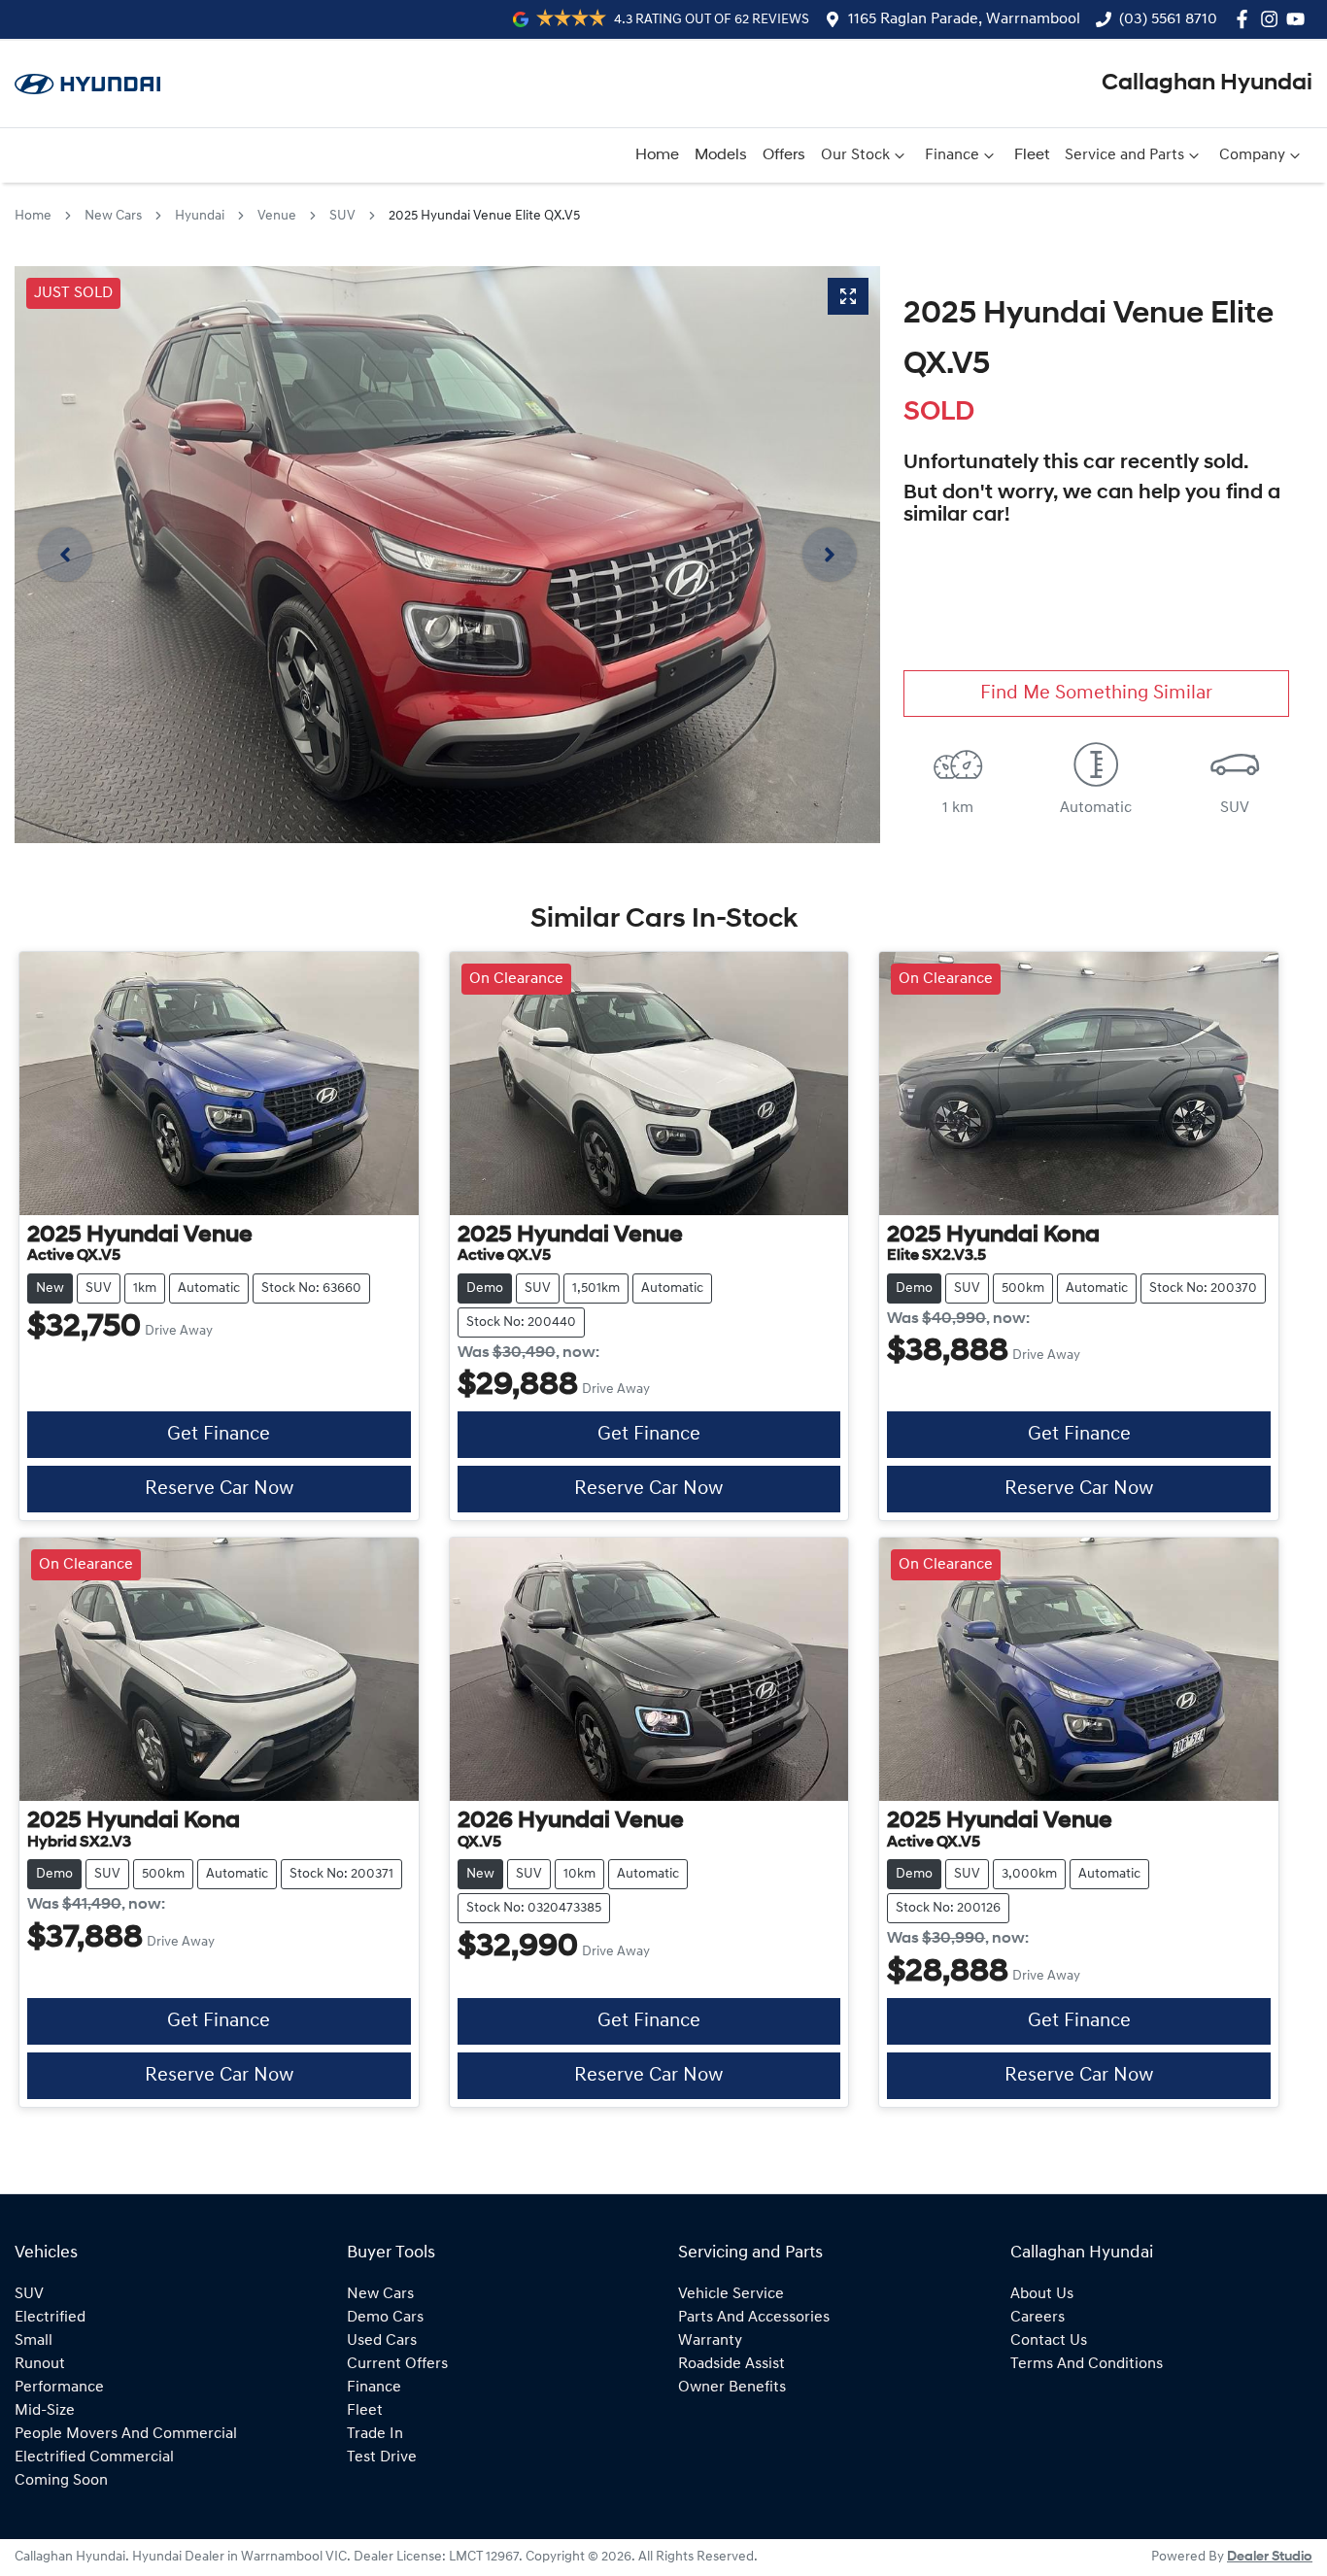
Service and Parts (1124, 155)
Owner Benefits (732, 2388)
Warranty (710, 2341)
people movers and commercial (126, 2434)
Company (1252, 155)
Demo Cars (385, 2318)
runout (40, 2364)
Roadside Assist (732, 2364)
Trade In (375, 2434)
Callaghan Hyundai (1207, 84)
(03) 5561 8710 (1168, 19)
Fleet (1032, 155)
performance (59, 2388)
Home (657, 155)
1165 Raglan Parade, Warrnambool (964, 19)
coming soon (61, 2481)
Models (721, 155)
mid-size (45, 2411)
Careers (1038, 2318)
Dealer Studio (1270, 2557)
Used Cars (382, 2341)
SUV (342, 216)
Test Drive (382, 2457)
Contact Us (1049, 2341)
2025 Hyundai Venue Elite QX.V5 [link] (484, 216)
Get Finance (219, 1435)
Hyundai (200, 216)
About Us (1042, 2294)
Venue (277, 216)
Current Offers (397, 2364)
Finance (952, 155)
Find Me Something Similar (1096, 694)
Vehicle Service (731, 2294)
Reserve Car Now (219, 1489)
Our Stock (855, 155)
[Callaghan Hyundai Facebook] (1246, 19)
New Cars (113, 216)
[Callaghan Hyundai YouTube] (1299, 19)
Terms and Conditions (1087, 2364)
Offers (784, 155)
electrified (50, 2318)
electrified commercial (94, 2457)
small (34, 2341)
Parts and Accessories (754, 2318)
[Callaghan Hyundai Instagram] (1273, 19)
